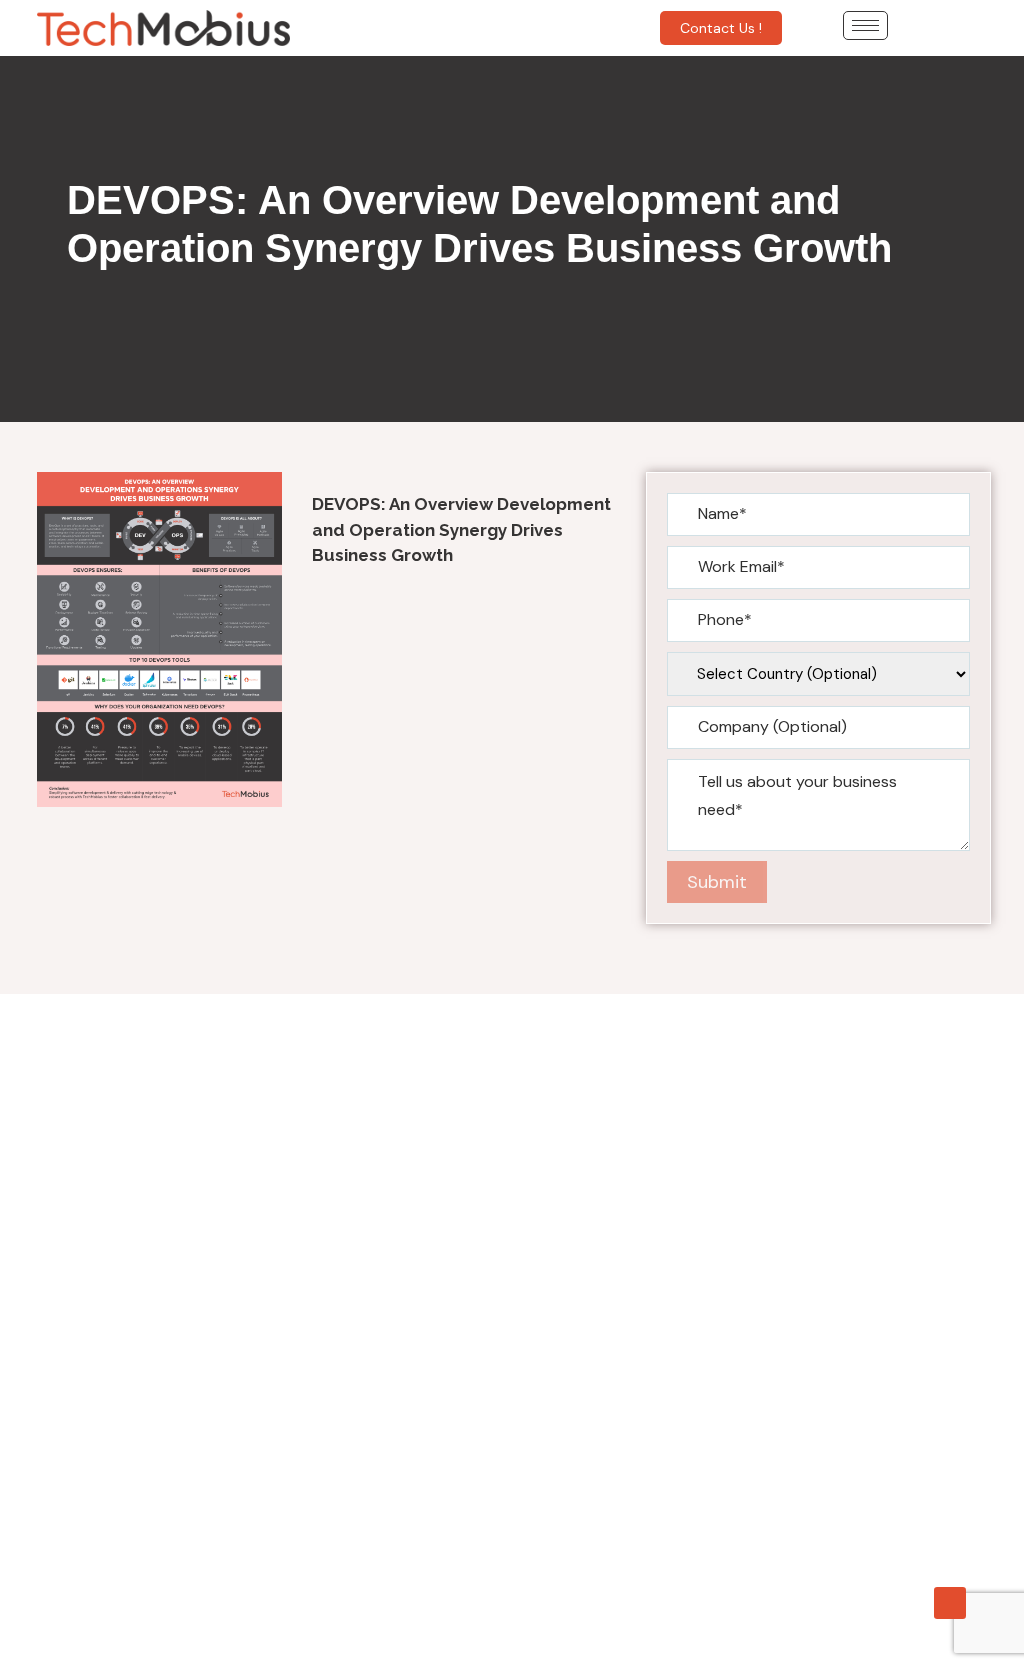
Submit (717, 882)
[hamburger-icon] (865, 25)
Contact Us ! (721, 28)
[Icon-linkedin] (950, 1603)
